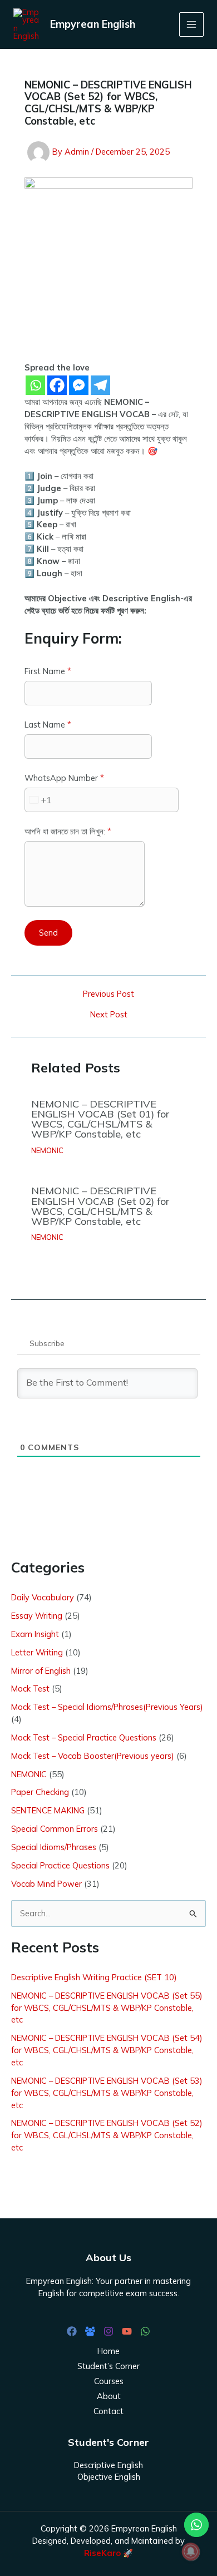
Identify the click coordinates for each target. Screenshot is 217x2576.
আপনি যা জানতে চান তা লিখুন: (68, 831)
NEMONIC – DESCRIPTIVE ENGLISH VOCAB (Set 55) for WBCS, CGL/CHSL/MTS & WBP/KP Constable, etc (107, 2008)
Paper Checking (40, 1792)
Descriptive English (108, 2465)
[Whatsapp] (35, 385)
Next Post (109, 1015)
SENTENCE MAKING (48, 1810)
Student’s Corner (108, 2366)
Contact (108, 2411)
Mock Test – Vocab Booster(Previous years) (93, 1756)
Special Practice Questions (60, 1865)
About (109, 2396)
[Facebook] (57, 385)
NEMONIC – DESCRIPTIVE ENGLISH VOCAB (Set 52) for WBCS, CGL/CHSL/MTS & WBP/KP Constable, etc (107, 2135)
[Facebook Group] (90, 2331)
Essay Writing (37, 1616)
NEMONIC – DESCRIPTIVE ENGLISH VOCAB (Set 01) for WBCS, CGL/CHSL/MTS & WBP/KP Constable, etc (100, 1119)
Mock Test (30, 1689)
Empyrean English (93, 24)
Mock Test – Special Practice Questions (84, 1737)
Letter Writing (37, 1652)
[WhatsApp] (145, 2331)
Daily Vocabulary (43, 1597)
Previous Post (108, 994)
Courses (109, 2381)
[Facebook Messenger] (79, 385)
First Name (48, 671)
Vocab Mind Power (46, 1884)
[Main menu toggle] (191, 24)
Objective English (109, 2477)
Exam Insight (35, 1634)
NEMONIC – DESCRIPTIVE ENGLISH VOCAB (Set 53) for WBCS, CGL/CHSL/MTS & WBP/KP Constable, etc (107, 2093)
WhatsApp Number (64, 778)
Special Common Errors (55, 1829)
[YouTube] (127, 2331)
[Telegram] (100, 385)
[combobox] (38, 800)
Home (108, 2351)
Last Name (48, 725)
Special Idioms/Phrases (54, 1847)
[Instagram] (108, 2331)
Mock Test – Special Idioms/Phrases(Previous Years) (107, 1707)
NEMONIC (47, 1150)
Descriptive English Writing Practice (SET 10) (94, 1977)
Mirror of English (41, 1671)
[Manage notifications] (191, 2552)
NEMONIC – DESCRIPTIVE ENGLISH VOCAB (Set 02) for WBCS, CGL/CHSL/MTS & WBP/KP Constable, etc (100, 1206)
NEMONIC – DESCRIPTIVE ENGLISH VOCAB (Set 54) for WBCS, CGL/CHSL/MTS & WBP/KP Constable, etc (107, 2050)
